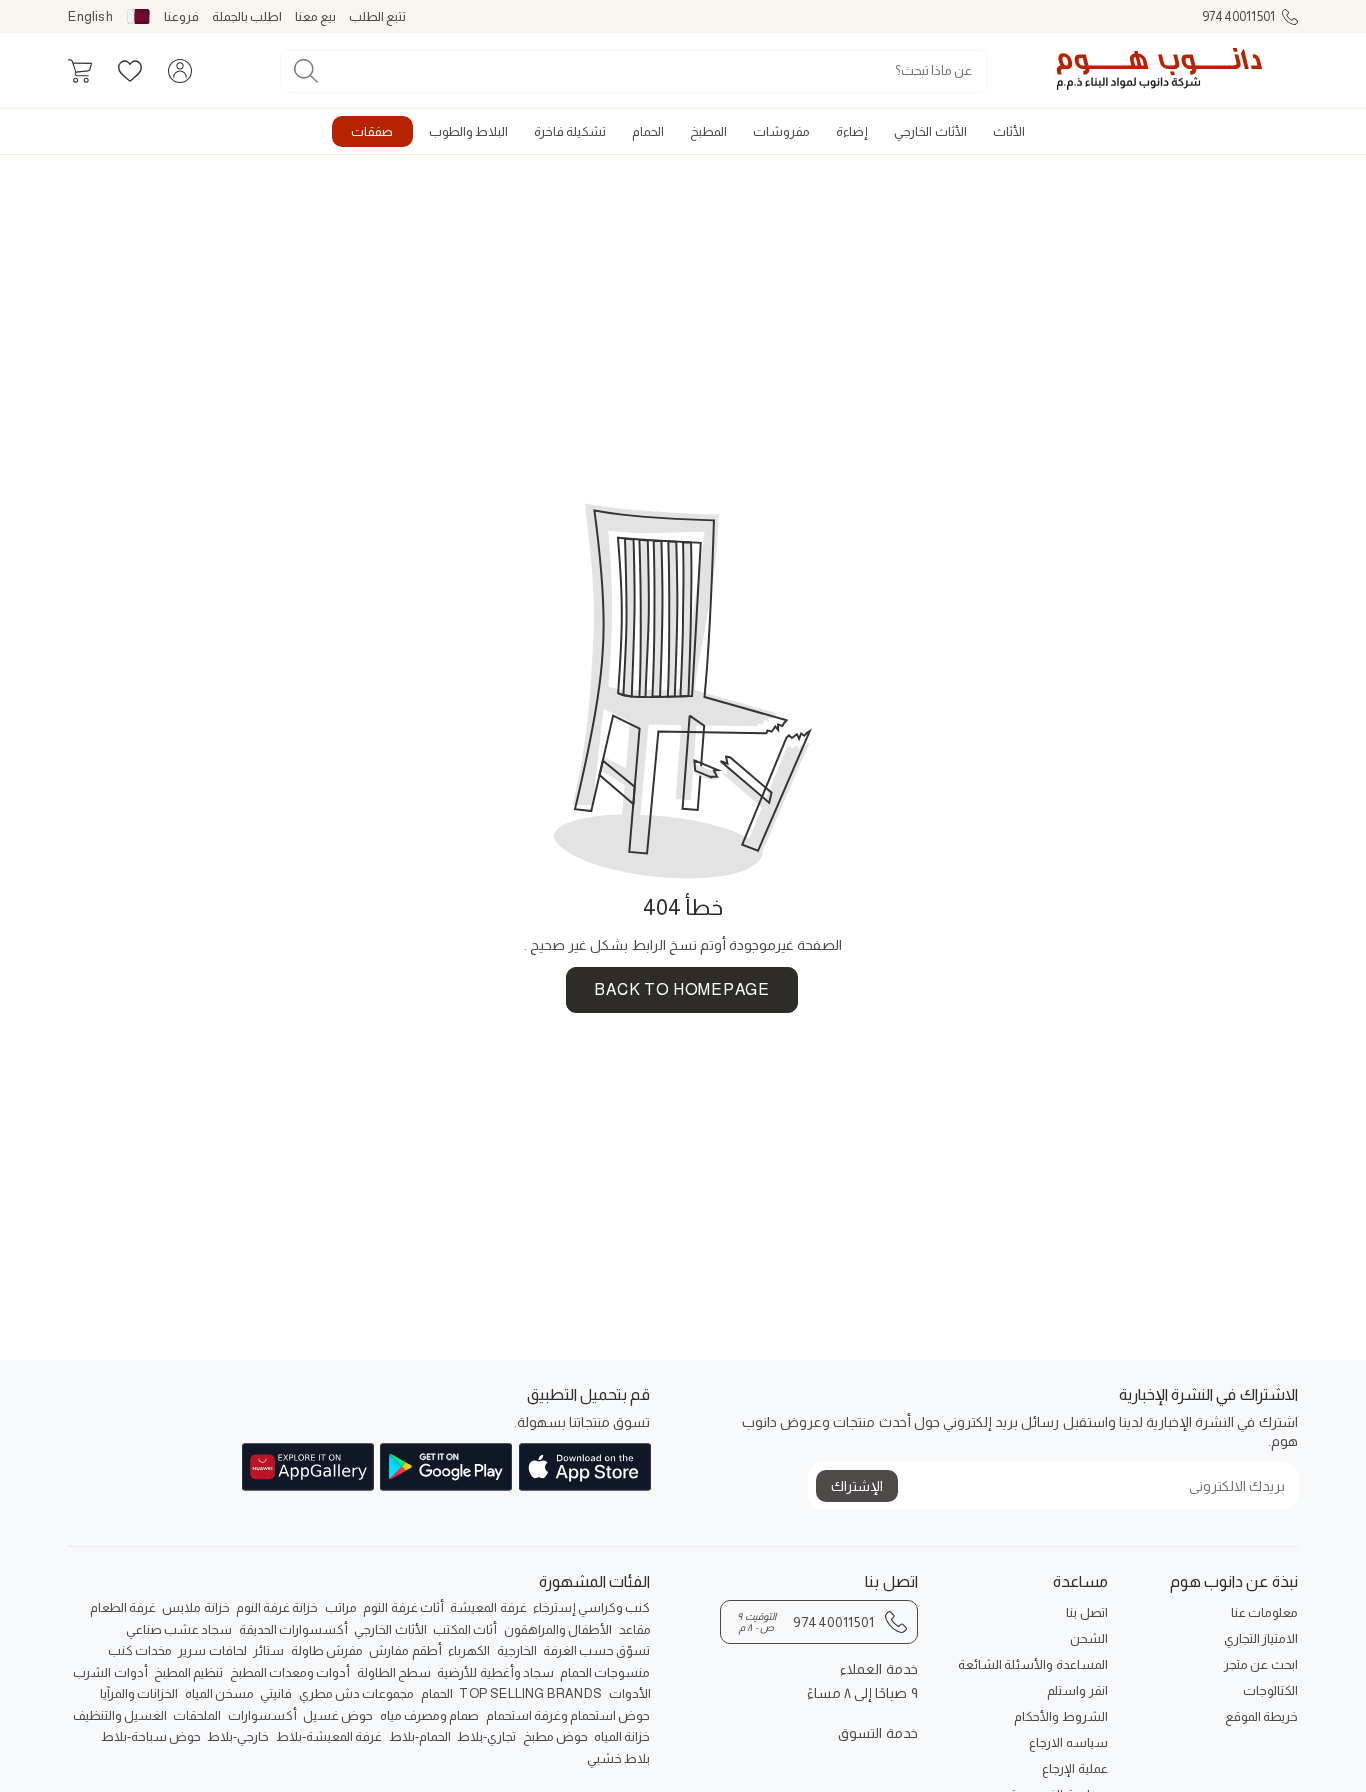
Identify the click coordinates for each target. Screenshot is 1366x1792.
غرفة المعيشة (488, 1607)
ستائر (268, 1650)
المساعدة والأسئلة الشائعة (1032, 1664)
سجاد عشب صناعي (179, 1629)
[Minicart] (80, 71)
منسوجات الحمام (605, 1672)
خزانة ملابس (195, 1607)
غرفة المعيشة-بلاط (329, 1736)
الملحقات (197, 1715)
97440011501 (1238, 16)
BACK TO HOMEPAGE (681, 989)
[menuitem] (1009, 131)
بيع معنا (315, 16)
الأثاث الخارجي (390, 1629)
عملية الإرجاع (1074, 1768)
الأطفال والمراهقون (558, 1629)
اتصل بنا (1086, 1612)
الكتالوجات (1270, 1690)
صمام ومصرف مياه (429, 1715)
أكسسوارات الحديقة (293, 1629)
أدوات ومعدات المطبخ (290, 1672)
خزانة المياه (622, 1736)
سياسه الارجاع (1068, 1742)
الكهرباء (469, 1650)
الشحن (1089, 1638)
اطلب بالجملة (247, 16)
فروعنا (181, 16)
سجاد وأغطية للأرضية (495, 1672)
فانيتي (276, 1693)
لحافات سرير (212, 1650)
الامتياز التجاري (1261, 1638)
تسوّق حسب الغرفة (596, 1650)
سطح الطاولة (394, 1672)
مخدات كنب (140, 1650)
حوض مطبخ (555, 1736)
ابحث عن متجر (1260, 1664)
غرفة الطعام (123, 1607)
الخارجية (517, 1650)
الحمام (437, 1693)
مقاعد (635, 1629)
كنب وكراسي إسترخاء (591, 1607)
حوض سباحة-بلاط (151, 1736)
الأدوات (630, 1693)
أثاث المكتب (465, 1629)
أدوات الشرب (110, 1672)
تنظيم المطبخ (188, 1672)
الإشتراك (857, 1486)
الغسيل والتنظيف (120, 1715)
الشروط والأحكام (1060, 1716)
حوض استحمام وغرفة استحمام (568, 1715)
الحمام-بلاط (420, 1736)
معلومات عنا (1264, 1612)
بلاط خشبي (618, 1758)
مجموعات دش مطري (356, 1693)
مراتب (341, 1607)
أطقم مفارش (405, 1650)
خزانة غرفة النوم (277, 1607)
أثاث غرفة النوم (403, 1607)
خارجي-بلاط (238, 1736)
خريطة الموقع (1261, 1716)
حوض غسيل (338, 1715)
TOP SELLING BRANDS (530, 1693)
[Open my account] (180, 71)
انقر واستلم (1077, 1690)
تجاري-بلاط (486, 1736)
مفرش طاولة (327, 1650)
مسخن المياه (219, 1693)
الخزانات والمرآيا (139, 1693)
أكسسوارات (262, 1715)
